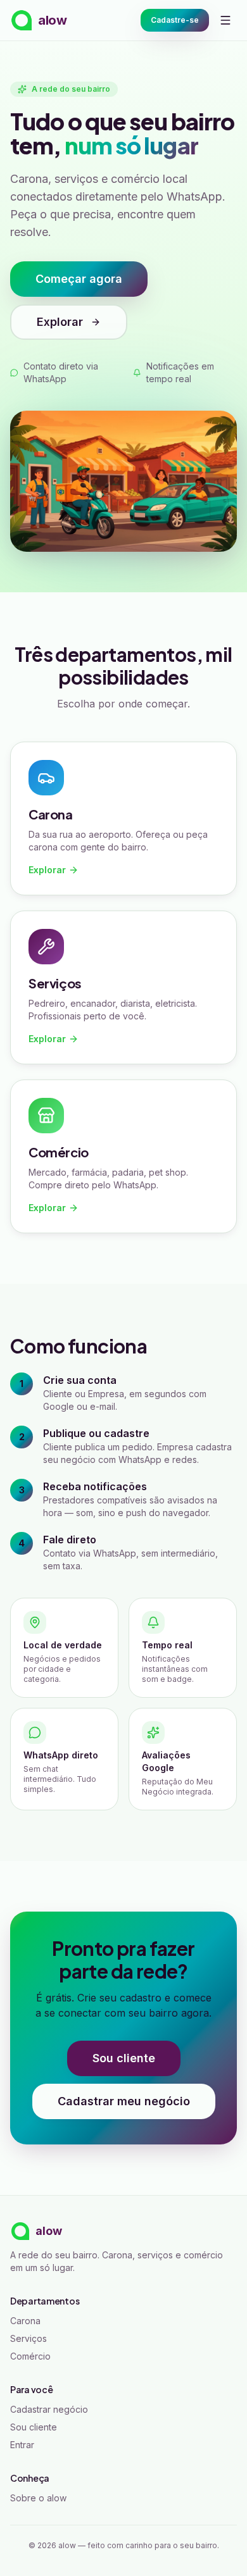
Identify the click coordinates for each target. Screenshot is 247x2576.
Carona (25, 2321)
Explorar (60, 322)
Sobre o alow (38, 2498)
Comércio (30, 2356)
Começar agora (79, 279)
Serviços (28, 2338)
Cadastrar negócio (49, 2409)
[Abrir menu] (225, 20)
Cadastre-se (175, 20)
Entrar (22, 2445)
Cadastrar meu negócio (124, 2101)
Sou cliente (124, 2058)
